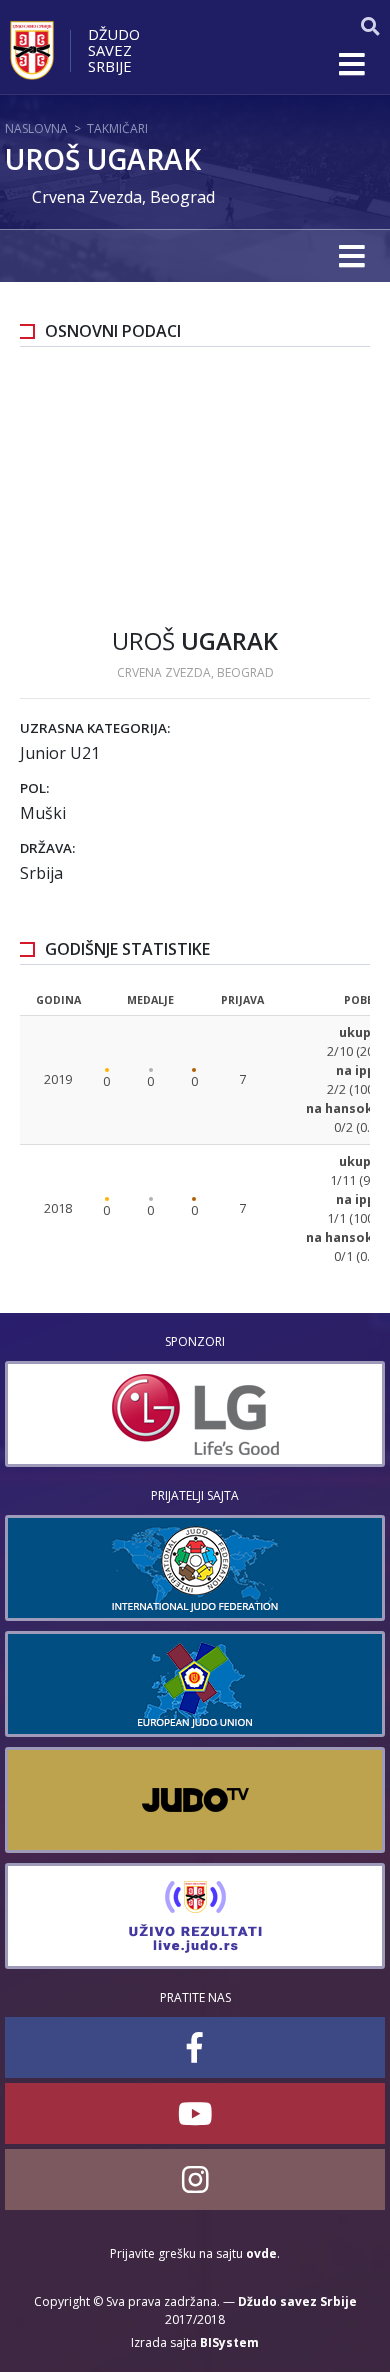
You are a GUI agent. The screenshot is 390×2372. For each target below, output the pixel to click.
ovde (261, 2253)
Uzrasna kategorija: (95, 728)
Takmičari (117, 128)
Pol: (34, 788)
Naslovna (36, 128)
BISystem (229, 2342)
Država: (47, 848)
